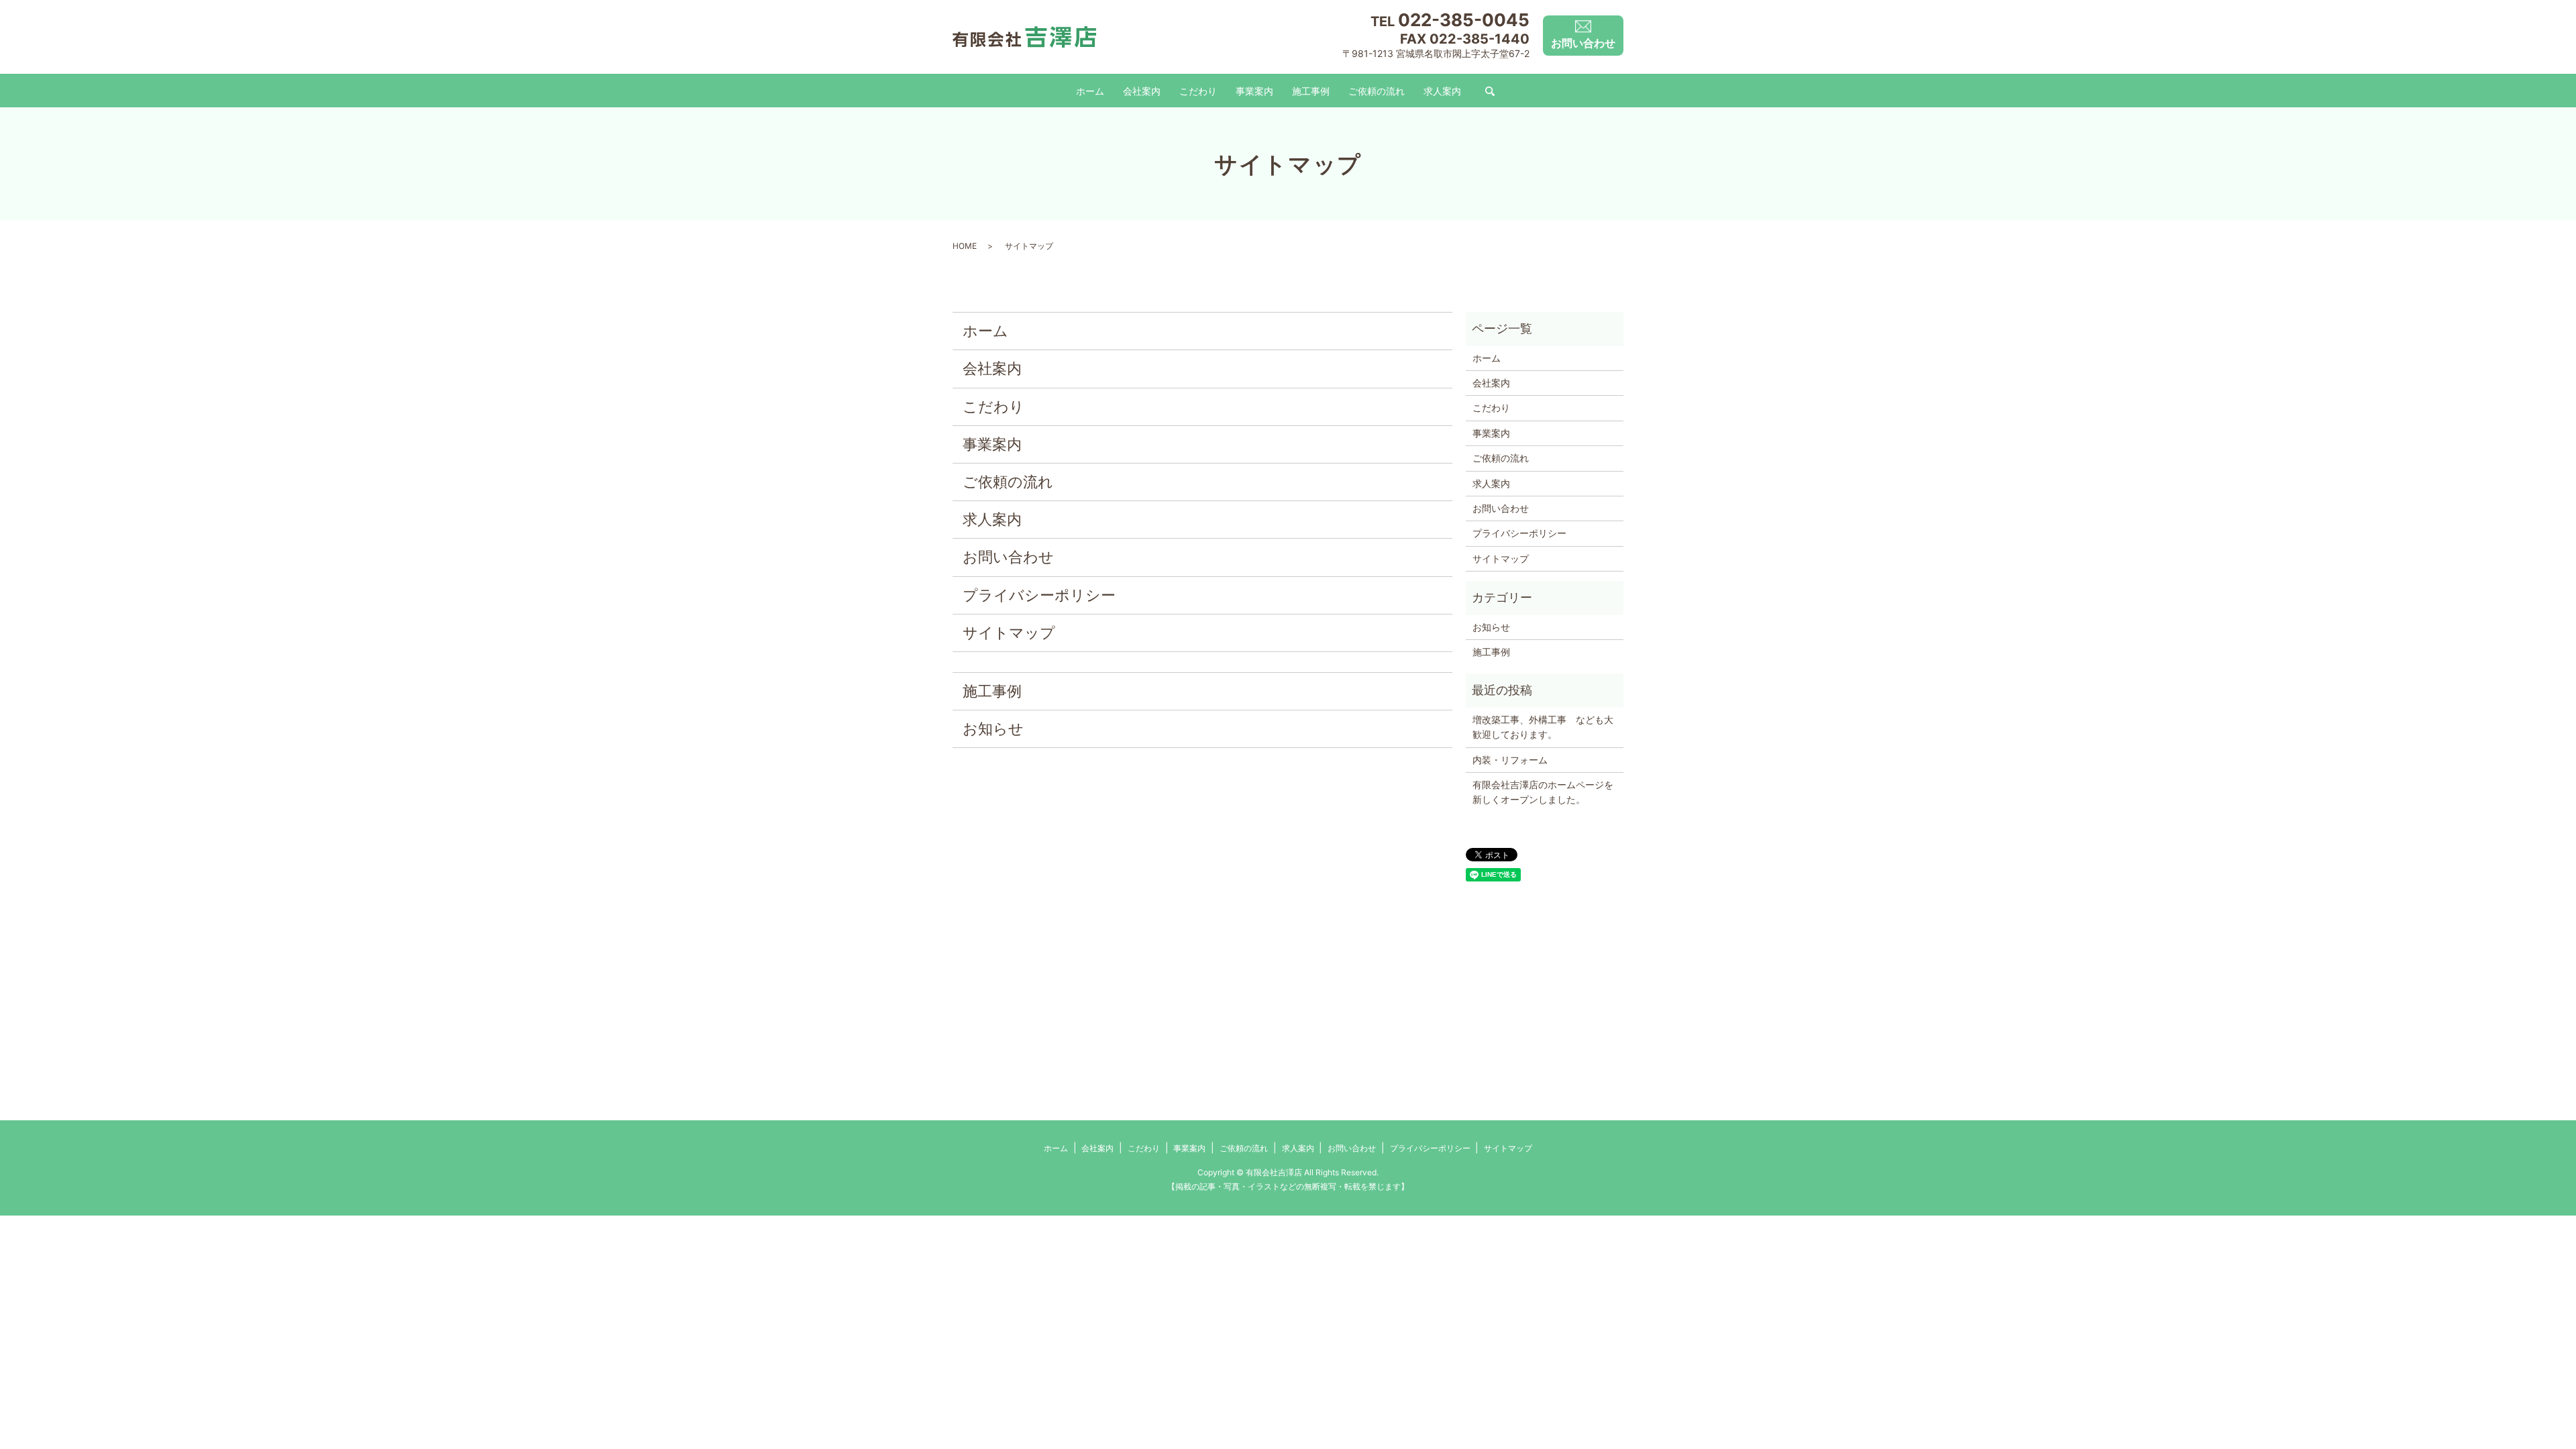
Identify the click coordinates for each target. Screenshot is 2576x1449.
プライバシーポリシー (1039, 595)
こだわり (1198, 91)
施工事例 (1311, 91)
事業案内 (1254, 91)
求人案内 (1442, 91)
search (1490, 92)
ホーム (1090, 91)
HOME (965, 246)
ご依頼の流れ (1377, 91)
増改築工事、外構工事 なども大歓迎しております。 (1543, 727)
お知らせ (993, 729)
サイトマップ (1009, 633)
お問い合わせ (1008, 557)
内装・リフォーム (1510, 760)
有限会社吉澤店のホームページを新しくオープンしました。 (1543, 792)
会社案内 (1142, 91)
